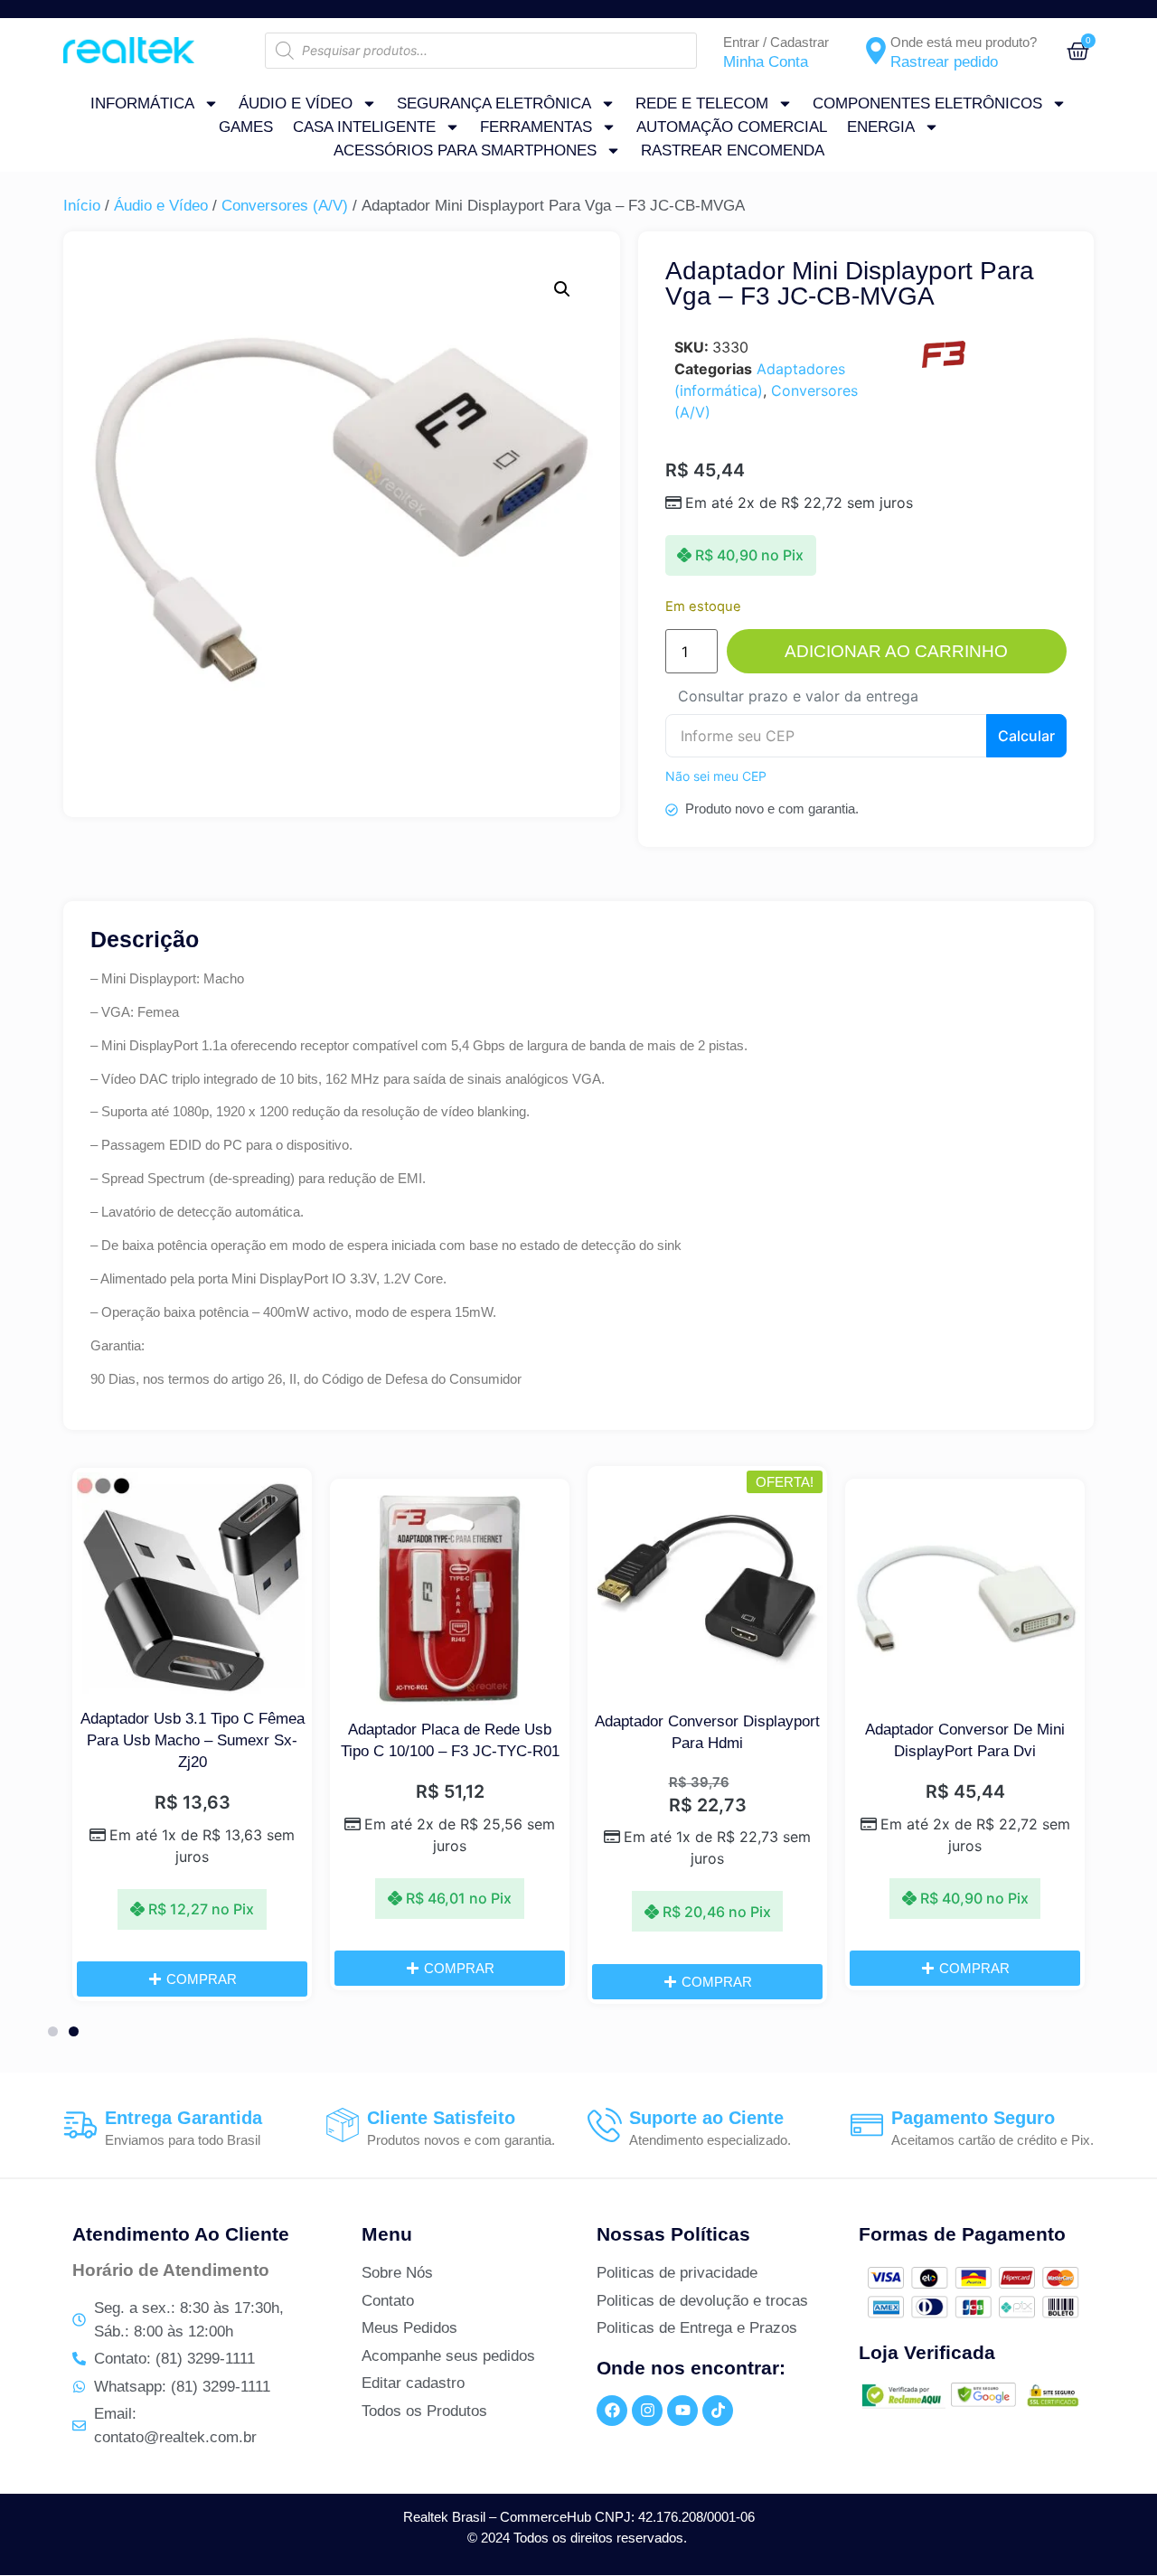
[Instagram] (647, 2411)
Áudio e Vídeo (296, 103)
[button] (562, 289)
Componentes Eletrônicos (927, 103)
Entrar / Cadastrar (776, 42)
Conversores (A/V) (285, 206)
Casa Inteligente (364, 127)
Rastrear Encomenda (733, 150)
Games (246, 127)
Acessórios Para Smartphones (465, 150)
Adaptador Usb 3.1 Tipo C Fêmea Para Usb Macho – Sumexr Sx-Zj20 (193, 1740)
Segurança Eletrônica (494, 103)
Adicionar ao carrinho (896, 651)
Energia (881, 127)
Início (82, 206)
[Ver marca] (943, 366)
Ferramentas (536, 127)
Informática (142, 103)
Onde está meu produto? (964, 42)
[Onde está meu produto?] (876, 51)
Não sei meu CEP (716, 776)
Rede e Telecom (702, 103)
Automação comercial (732, 127)
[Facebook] (612, 2411)
